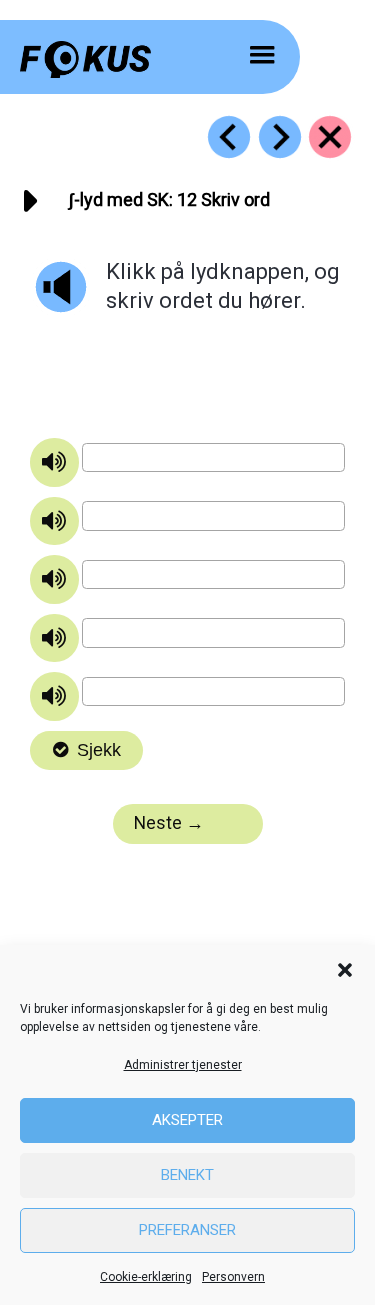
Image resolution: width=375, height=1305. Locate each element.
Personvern (233, 1277)
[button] (345, 970)
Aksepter (187, 1120)
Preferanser (187, 1230)
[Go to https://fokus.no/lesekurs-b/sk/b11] (229, 137)
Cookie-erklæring (146, 1277)
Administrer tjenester (183, 1065)
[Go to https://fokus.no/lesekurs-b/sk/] (330, 137)
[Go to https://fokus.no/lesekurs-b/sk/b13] (280, 137)
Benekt (187, 1175)
